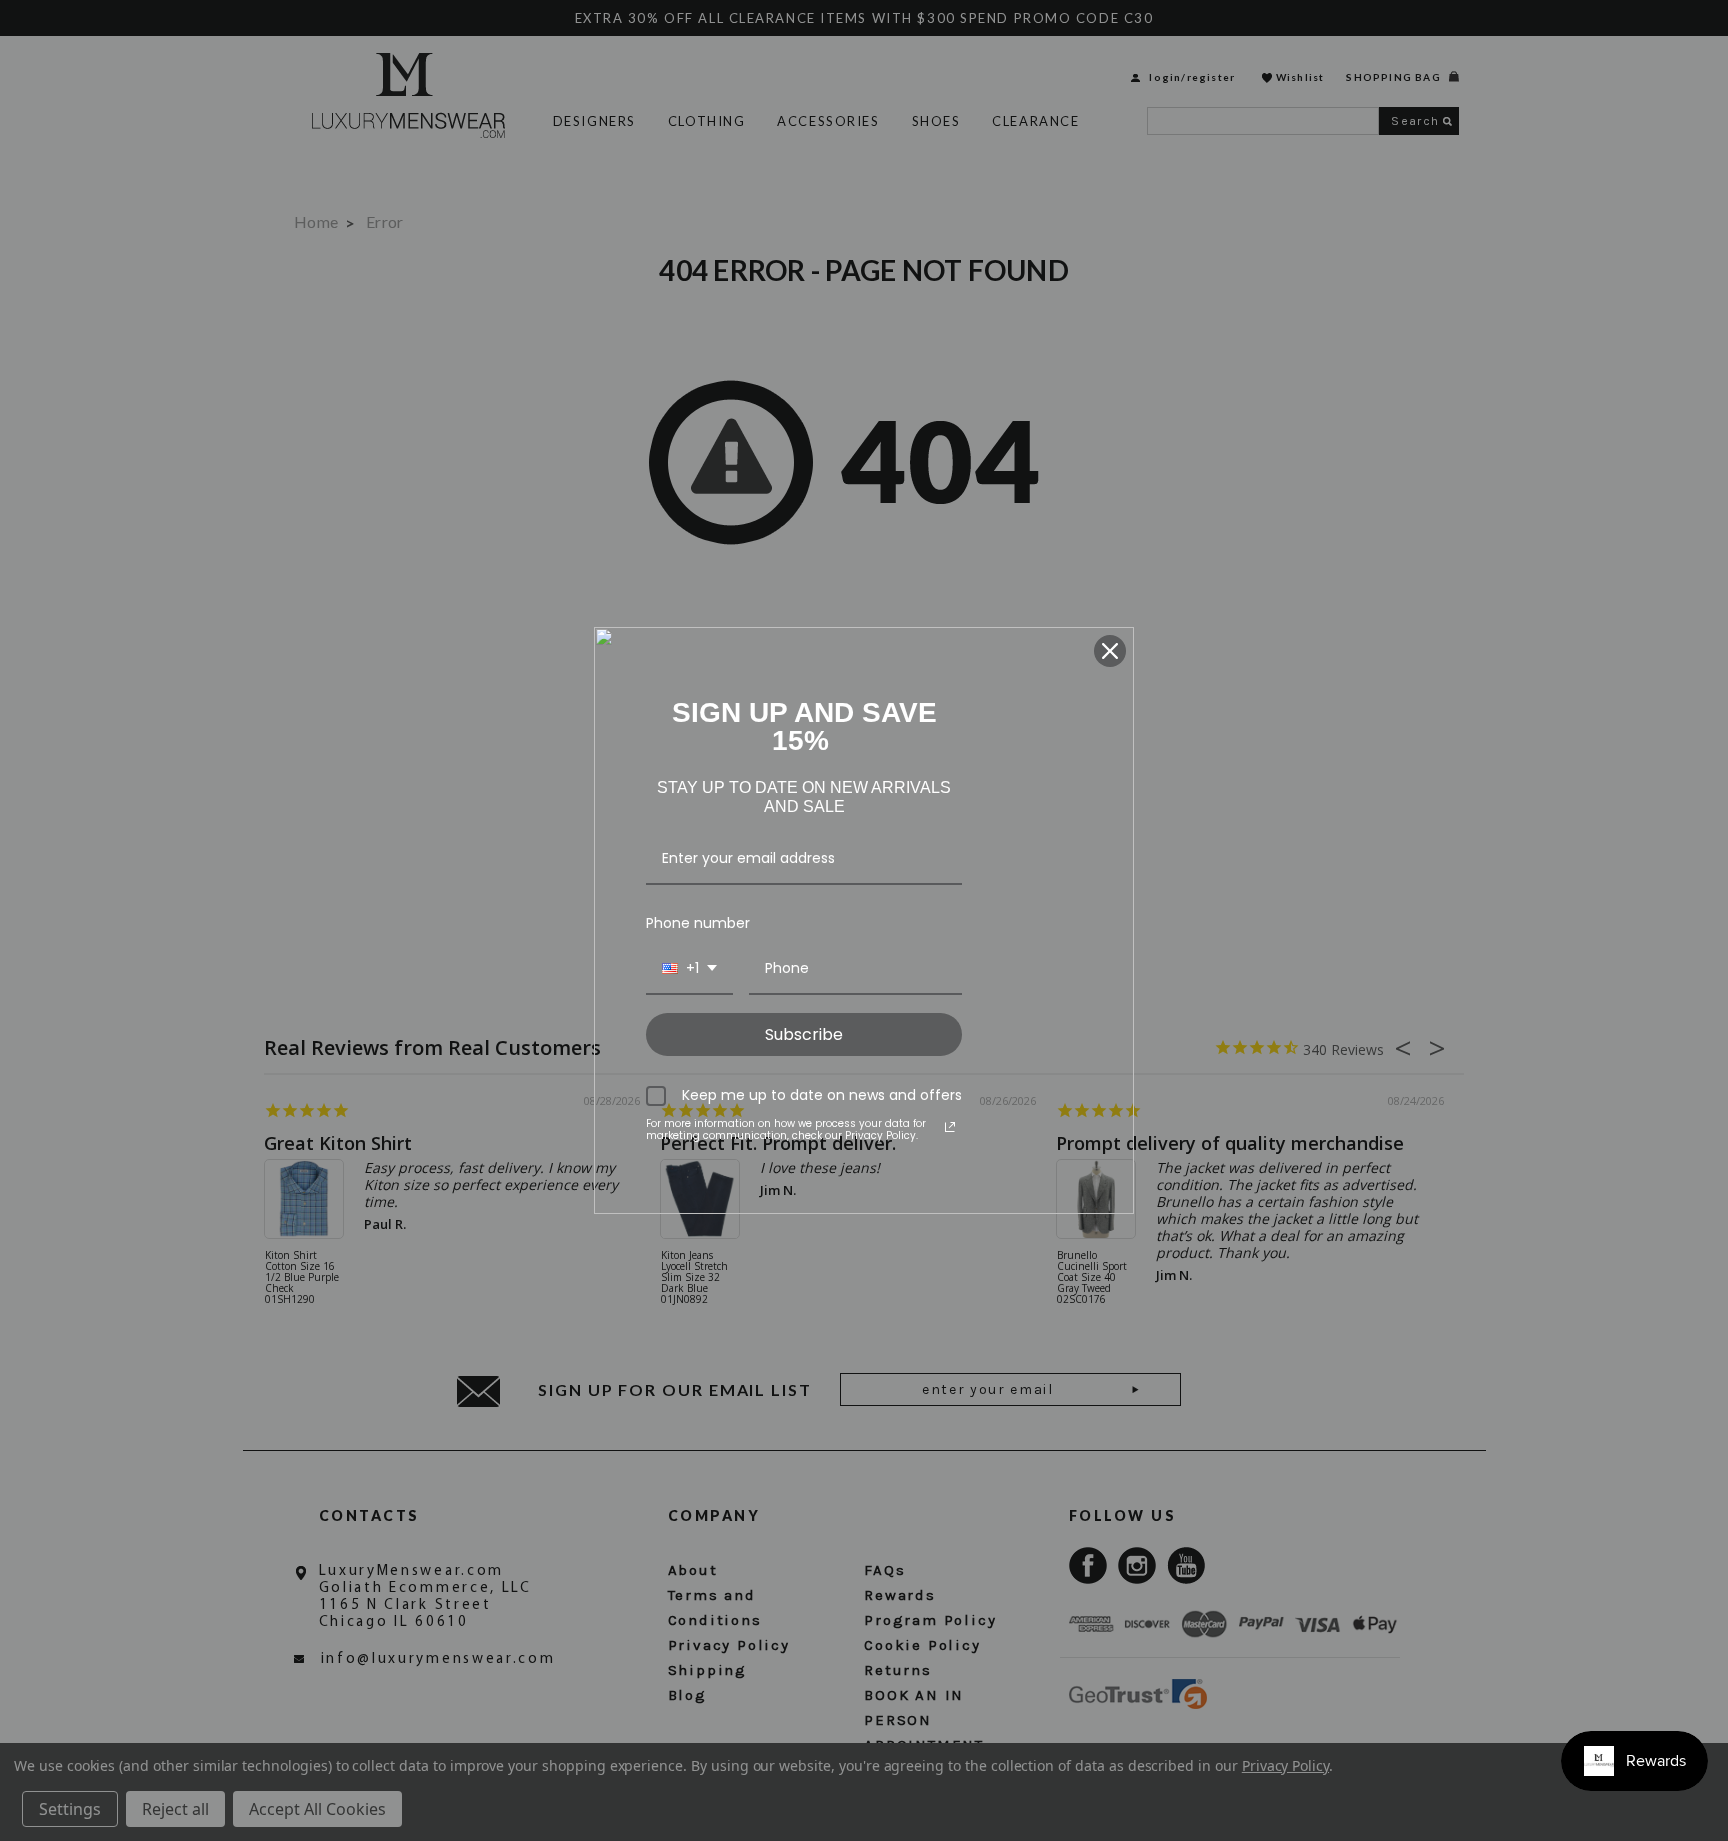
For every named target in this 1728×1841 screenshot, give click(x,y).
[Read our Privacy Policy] (950, 1127)
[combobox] (689, 969)
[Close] (1110, 651)
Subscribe (804, 1034)
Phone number (698, 923)
